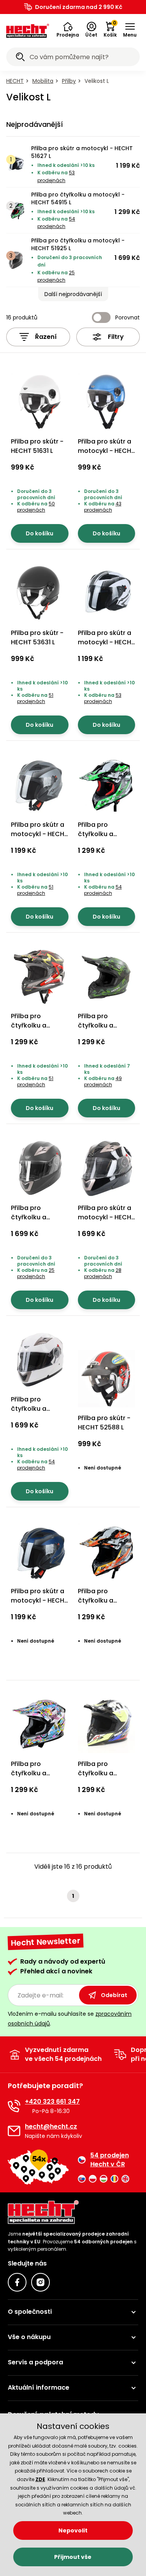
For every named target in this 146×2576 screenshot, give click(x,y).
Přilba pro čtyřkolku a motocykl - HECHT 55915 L (40, 1030)
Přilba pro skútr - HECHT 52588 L (104, 1423)
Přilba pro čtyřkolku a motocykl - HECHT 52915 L (106, 1778)
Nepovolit (73, 2530)
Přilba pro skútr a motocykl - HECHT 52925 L (106, 1217)
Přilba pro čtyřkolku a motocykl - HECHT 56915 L (106, 1030)
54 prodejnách (103, 890)
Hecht (15, 81)
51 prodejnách (35, 698)
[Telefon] (14, 2106)
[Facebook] (17, 2282)
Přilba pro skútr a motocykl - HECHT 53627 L (40, 1600)
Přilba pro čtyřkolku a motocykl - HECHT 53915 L (106, 1605)
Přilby (69, 81)
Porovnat (128, 317)
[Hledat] (20, 58)
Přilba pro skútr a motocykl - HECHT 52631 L (106, 451)
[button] (68, 30)
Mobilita (43, 81)
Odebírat (114, 1995)
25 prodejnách (36, 1273)
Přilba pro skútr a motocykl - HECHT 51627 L (82, 152)
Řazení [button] (46, 337)
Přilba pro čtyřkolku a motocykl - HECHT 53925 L (40, 1413)
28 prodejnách (103, 1273)
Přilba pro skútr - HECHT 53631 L (37, 637)
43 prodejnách (103, 507)
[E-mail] (14, 2131)
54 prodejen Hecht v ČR (110, 2160)
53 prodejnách (103, 698)
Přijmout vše (73, 2557)
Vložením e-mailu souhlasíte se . (70, 2019)
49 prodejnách (103, 1081)
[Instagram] (40, 2282)
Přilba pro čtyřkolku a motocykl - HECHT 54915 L (78, 198)
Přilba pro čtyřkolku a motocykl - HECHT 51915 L (40, 1778)
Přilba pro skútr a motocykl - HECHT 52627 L (40, 834)
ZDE (40, 2479)
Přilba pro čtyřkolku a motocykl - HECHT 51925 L (78, 244)
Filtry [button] (116, 337)
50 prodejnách (36, 507)
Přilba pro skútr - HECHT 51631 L (37, 446)
